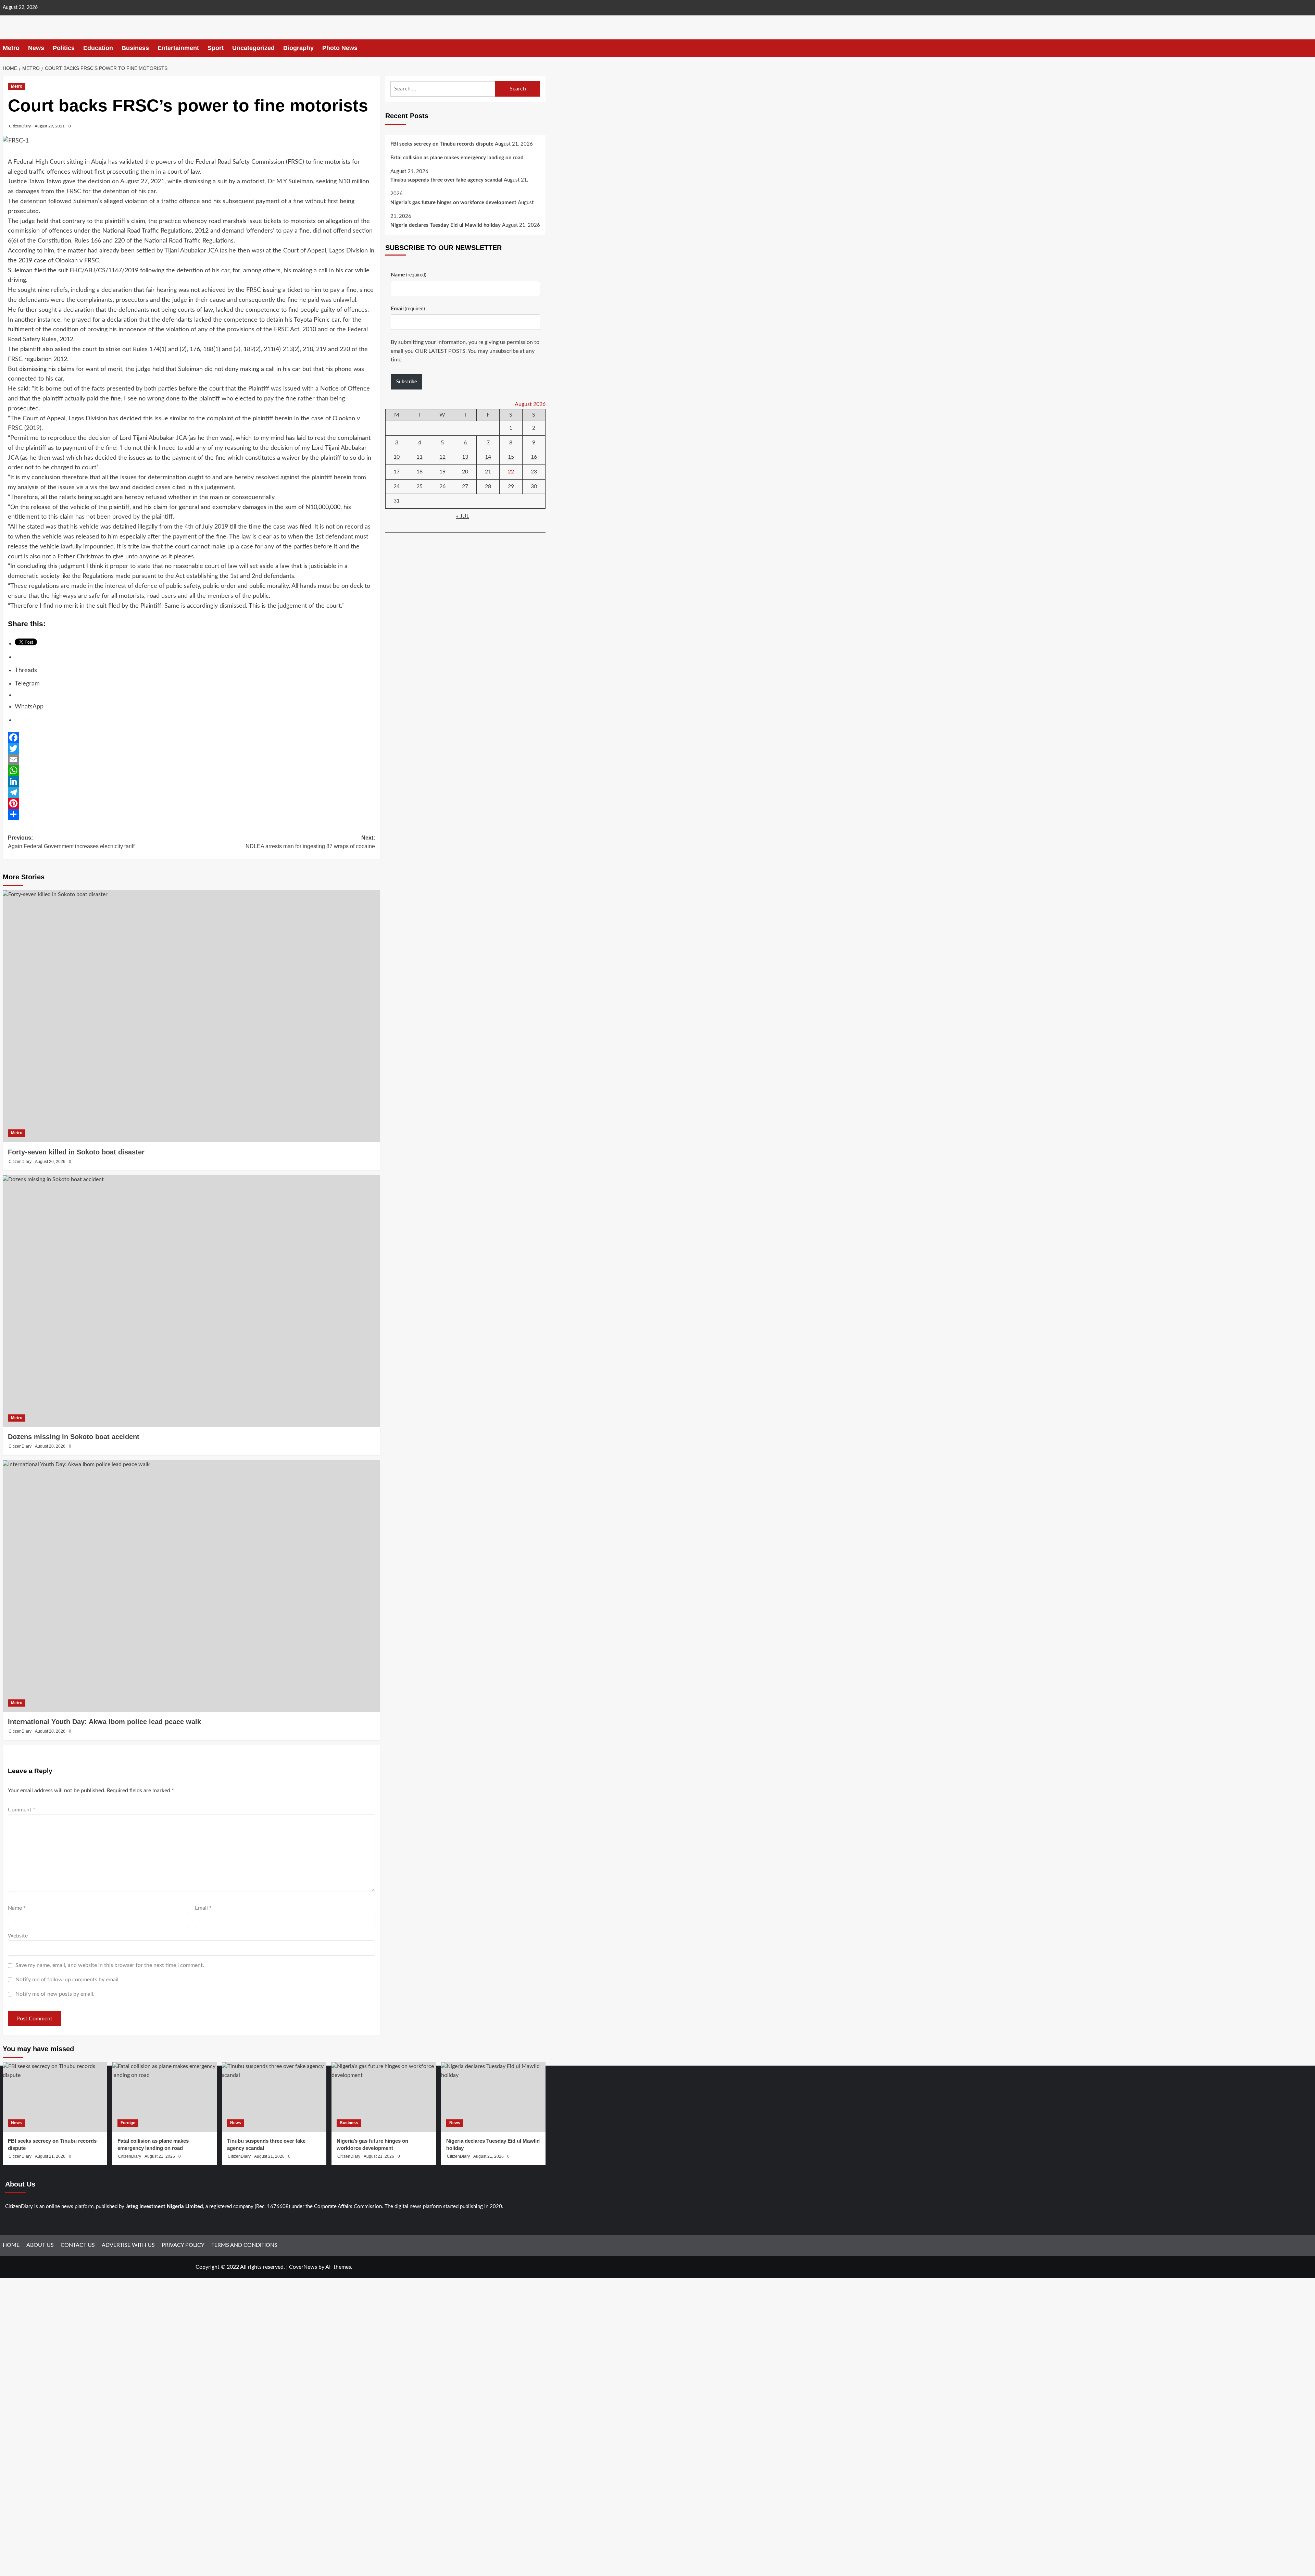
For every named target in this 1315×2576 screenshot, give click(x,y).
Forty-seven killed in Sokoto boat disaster (76, 1152)
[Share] (191, 814)
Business (135, 48)
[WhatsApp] (191, 770)
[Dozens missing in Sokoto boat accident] (191, 1301)
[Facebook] (191, 738)
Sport (216, 48)
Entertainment (178, 48)
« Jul (463, 516)
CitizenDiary (20, 126)
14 (488, 457)
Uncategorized (253, 48)
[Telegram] (191, 792)
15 (511, 457)
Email (203, 1908)
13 (465, 457)
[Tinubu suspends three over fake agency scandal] (274, 2097)
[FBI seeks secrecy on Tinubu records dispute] (55, 2097)
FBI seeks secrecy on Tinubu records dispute (442, 144)
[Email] (191, 759)
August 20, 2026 (50, 1162)
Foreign (128, 2123)
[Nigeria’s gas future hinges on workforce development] (384, 2097)
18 (419, 472)
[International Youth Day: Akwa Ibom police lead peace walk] (191, 1586)
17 (397, 472)
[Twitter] (191, 748)
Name (17, 1908)
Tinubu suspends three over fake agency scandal (446, 180)
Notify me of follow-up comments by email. (68, 1980)
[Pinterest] (191, 803)
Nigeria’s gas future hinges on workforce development (453, 203)
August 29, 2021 (50, 126)
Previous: (71, 842)
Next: (310, 842)
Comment (22, 1810)
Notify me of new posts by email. (55, 1994)
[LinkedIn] (191, 781)
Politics (64, 48)
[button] (541, 48)
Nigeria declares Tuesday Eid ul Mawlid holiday (446, 225)
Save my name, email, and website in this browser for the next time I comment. (110, 1965)
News (36, 48)
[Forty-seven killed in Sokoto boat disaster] (191, 1016)
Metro (11, 48)
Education (98, 48)
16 (534, 457)
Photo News (340, 48)
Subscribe (406, 382)
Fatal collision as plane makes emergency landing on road (457, 158)
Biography (298, 48)
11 (419, 457)
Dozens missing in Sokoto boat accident (74, 1437)
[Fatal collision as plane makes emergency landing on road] (165, 2097)
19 (442, 472)
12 (442, 457)
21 (488, 472)
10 (397, 457)
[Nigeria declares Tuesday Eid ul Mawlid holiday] (493, 2097)
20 (465, 472)
